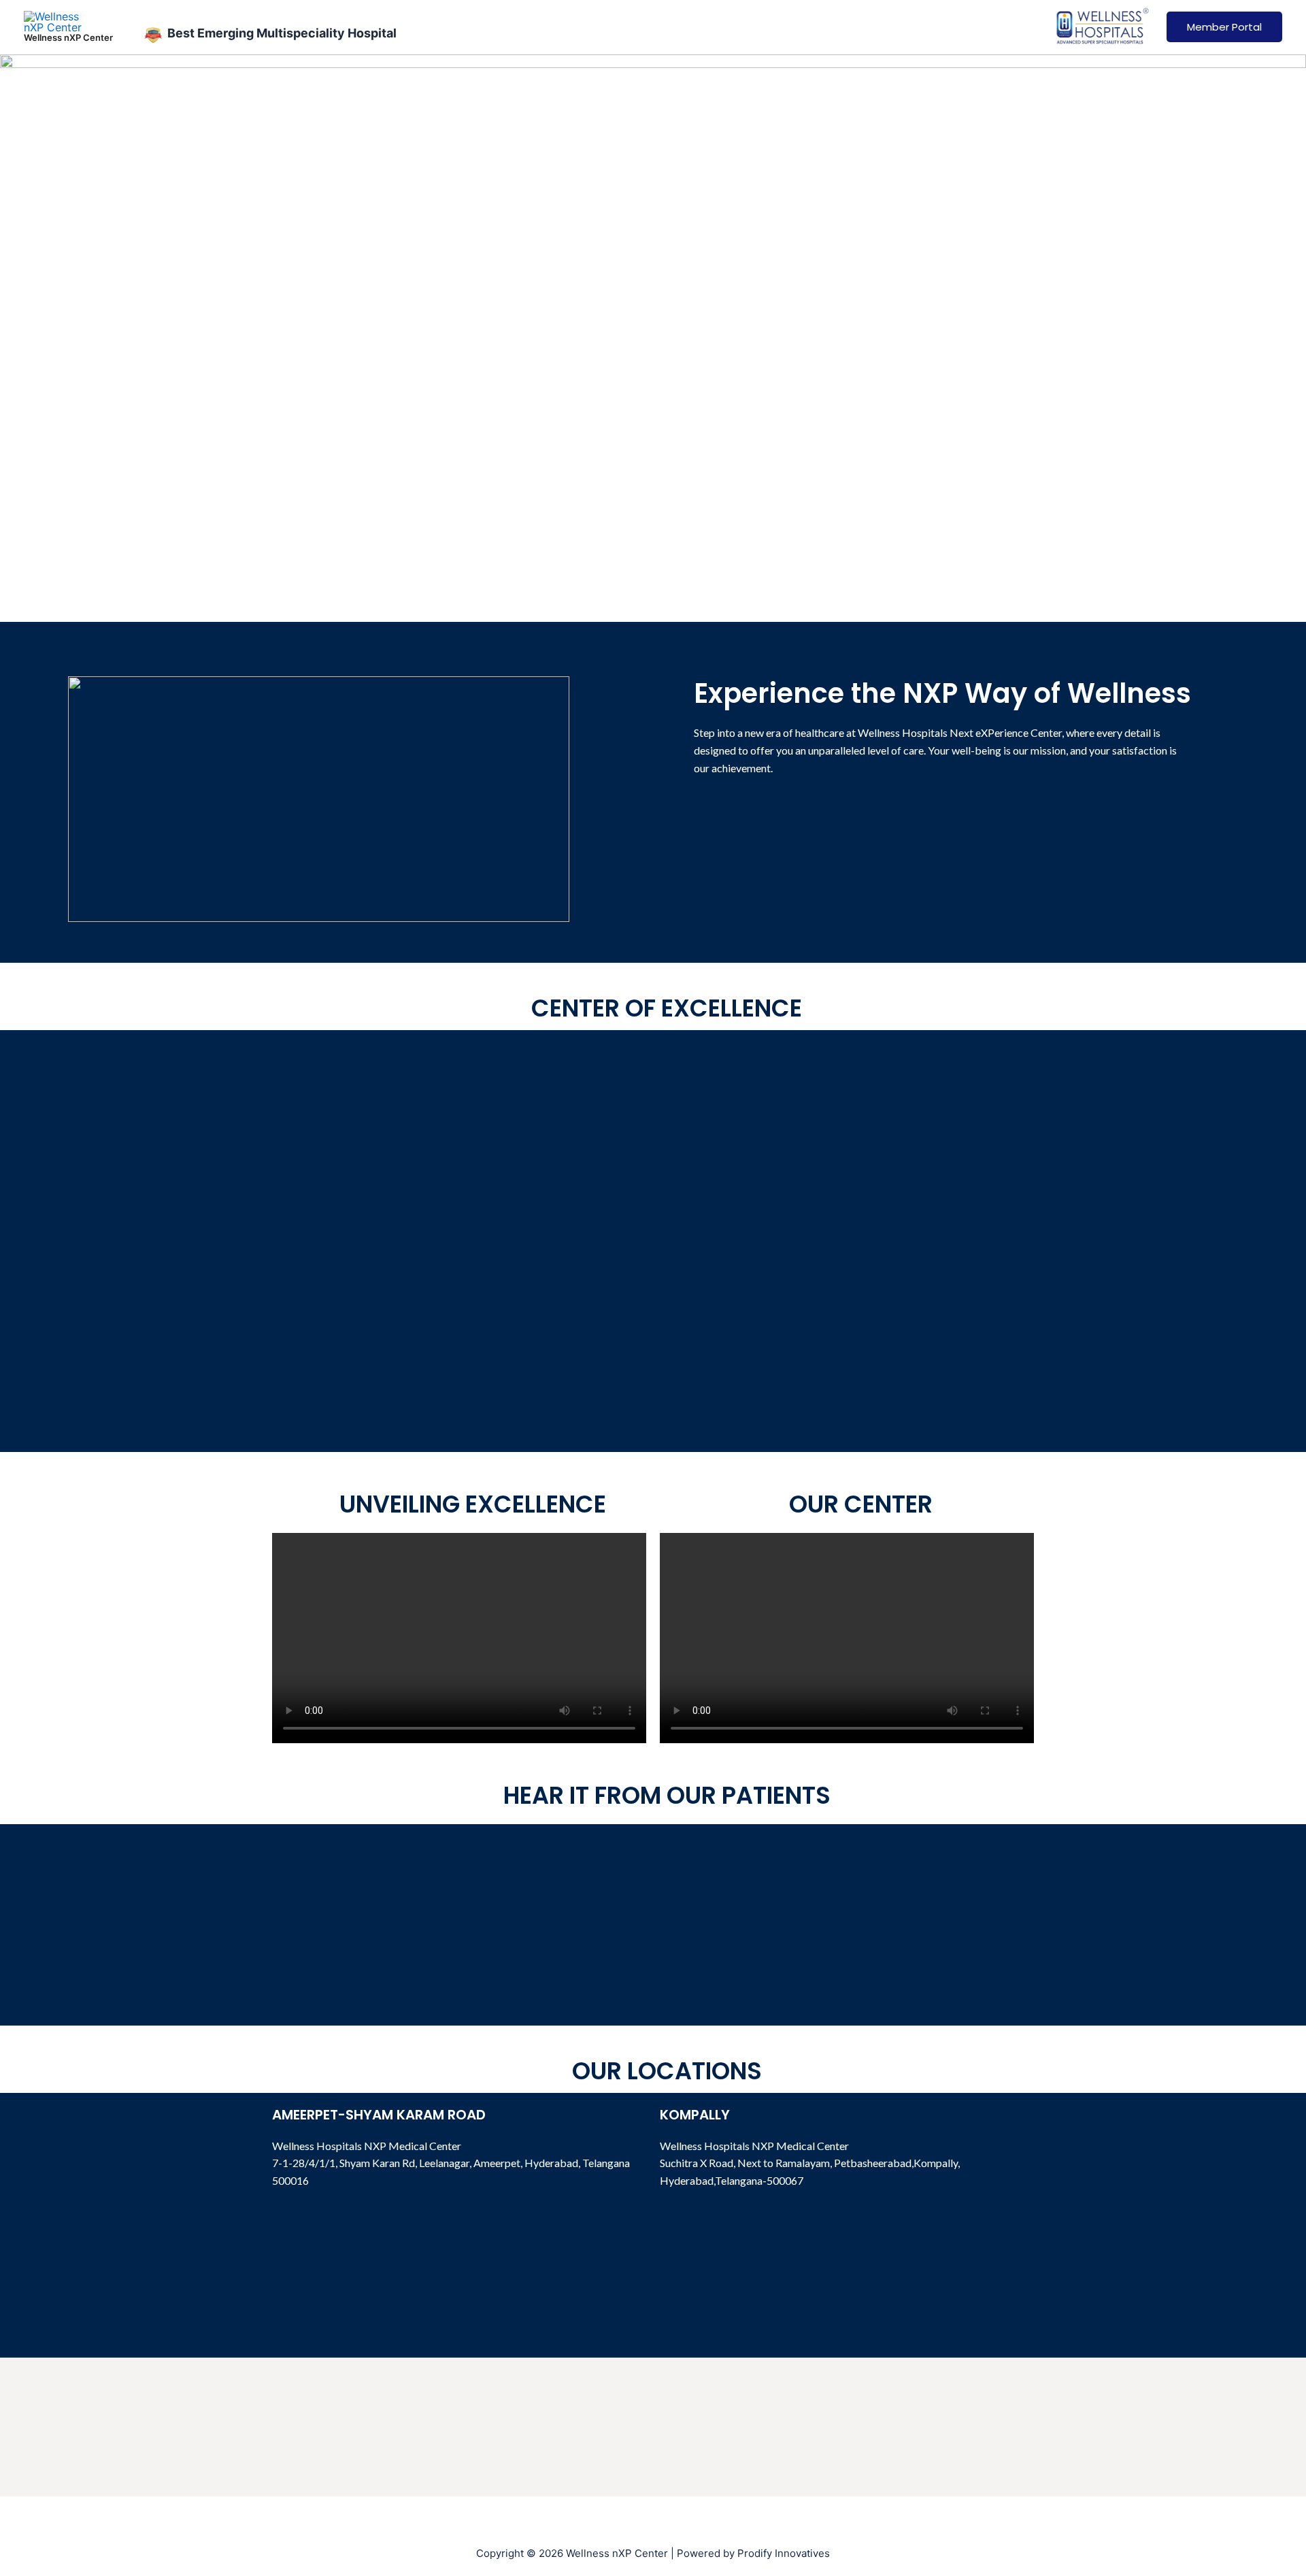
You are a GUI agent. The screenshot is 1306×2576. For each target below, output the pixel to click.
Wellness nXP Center (68, 37)
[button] (459, 1638)
